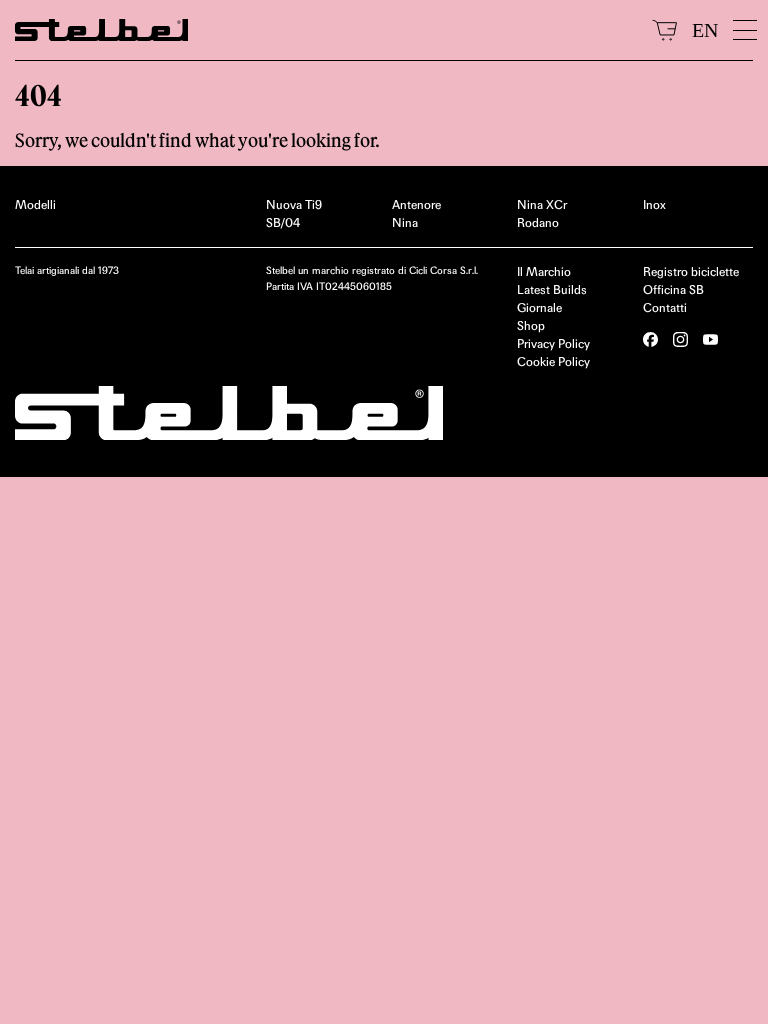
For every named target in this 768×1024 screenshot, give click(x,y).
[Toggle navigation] (743, 30)
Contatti (665, 307)
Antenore (416, 204)
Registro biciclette (691, 271)
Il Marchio (544, 271)
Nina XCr (542, 204)
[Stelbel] (326, 30)
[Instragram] (680, 339)
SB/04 (283, 222)
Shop (531, 325)
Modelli (35, 204)
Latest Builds (552, 289)
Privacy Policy (553, 343)
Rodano (538, 222)
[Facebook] (650, 339)
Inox (654, 204)
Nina (405, 222)
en (705, 30)
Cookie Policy (553, 361)
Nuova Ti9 (294, 204)
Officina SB (673, 289)
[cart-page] (664, 30)
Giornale (539, 307)
